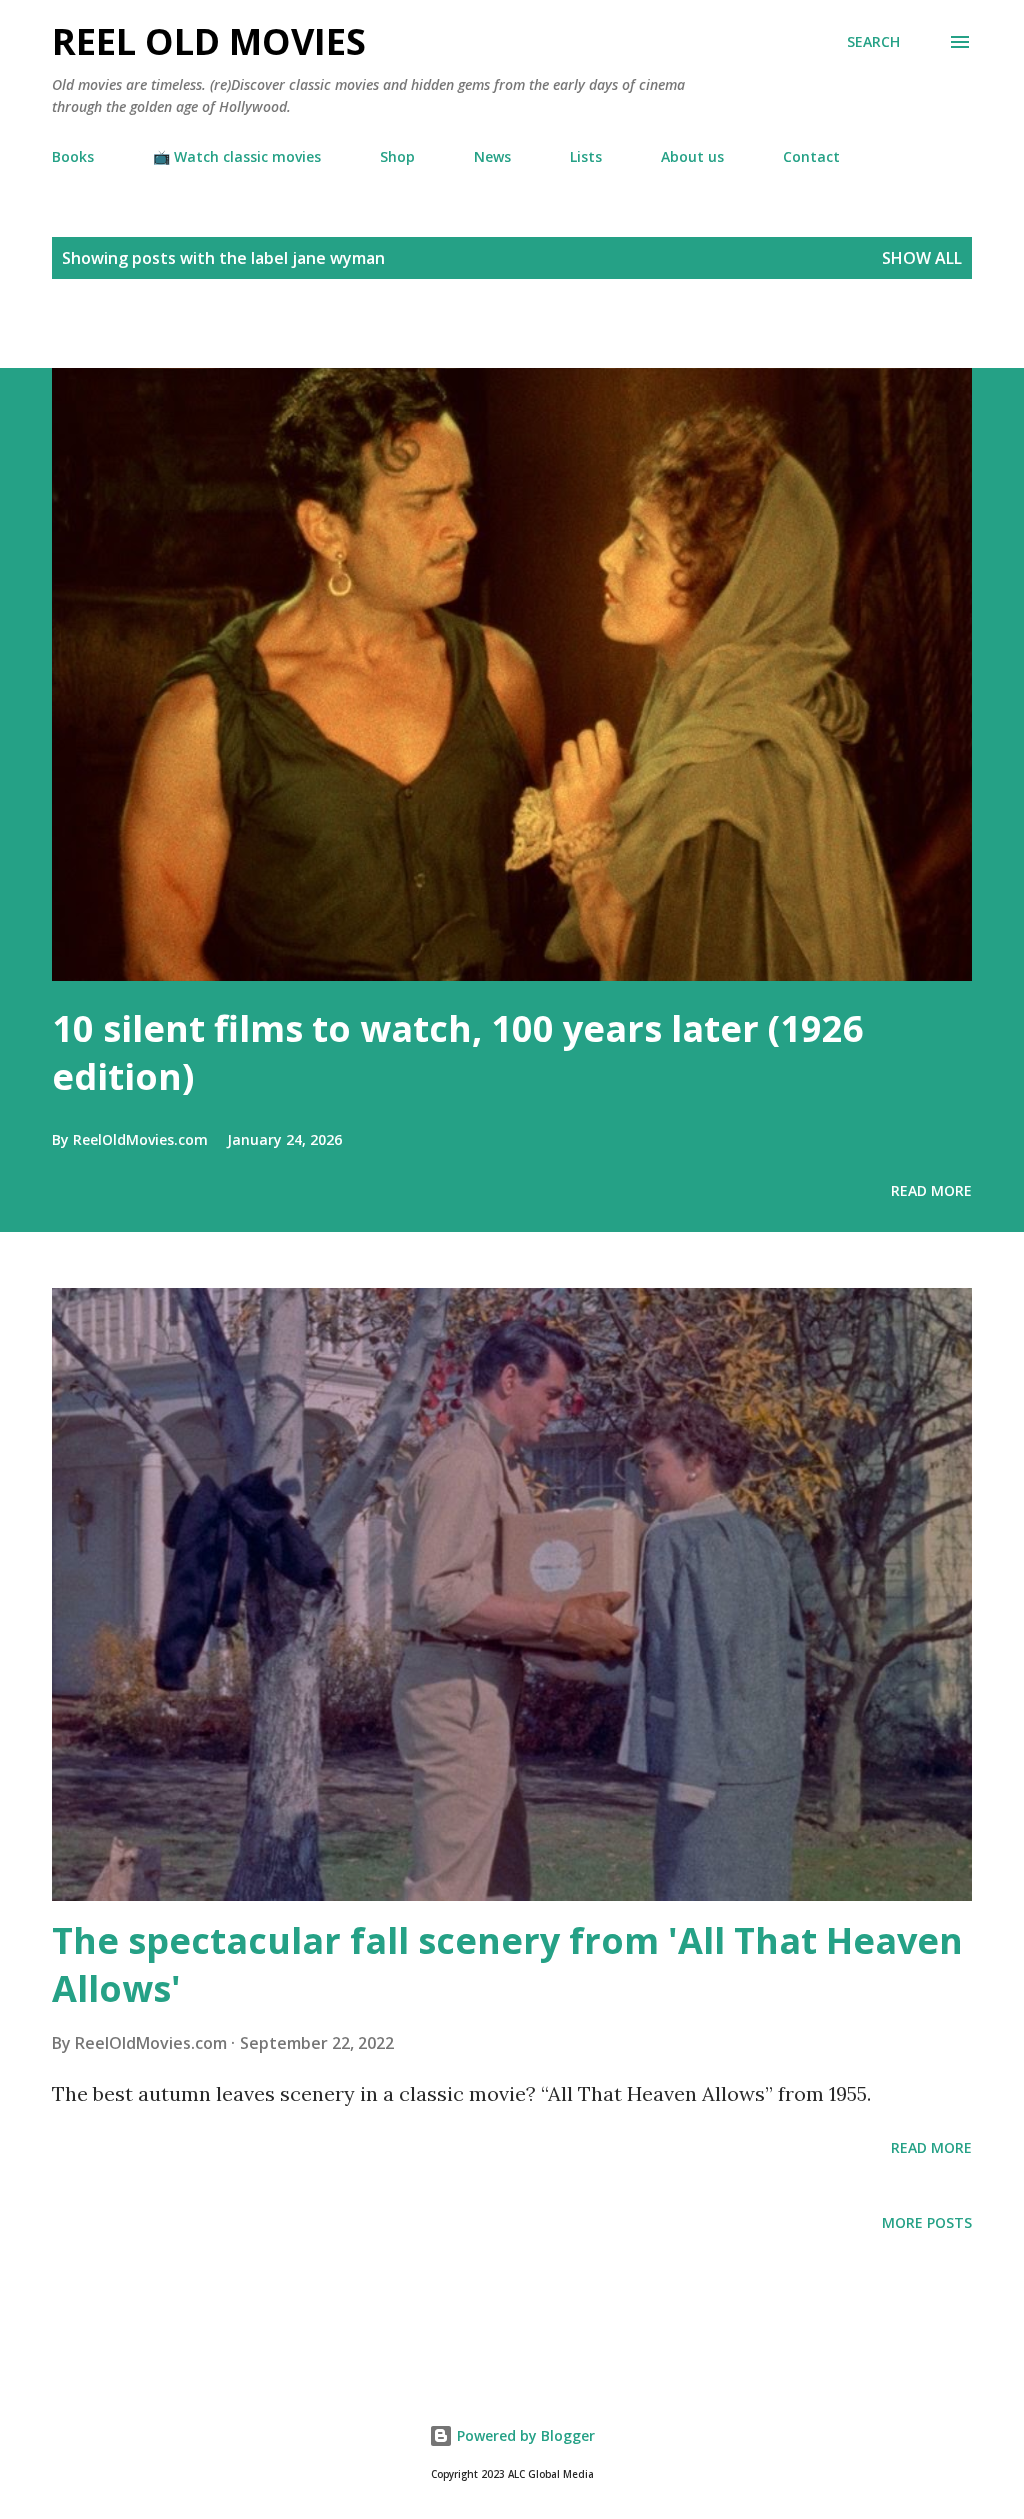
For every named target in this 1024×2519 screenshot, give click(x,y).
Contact (811, 156)
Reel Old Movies (209, 41)
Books (73, 156)
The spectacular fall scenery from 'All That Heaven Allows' (507, 1964)
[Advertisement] (234, 333)
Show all (922, 258)
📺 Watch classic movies (237, 156)
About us (692, 156)
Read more (931, 1190)
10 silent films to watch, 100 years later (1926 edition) (458, 1052)
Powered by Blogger (524, 2435)
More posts (927, 2222)
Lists (586, 156)
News (492, 156)
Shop (397, 156)
